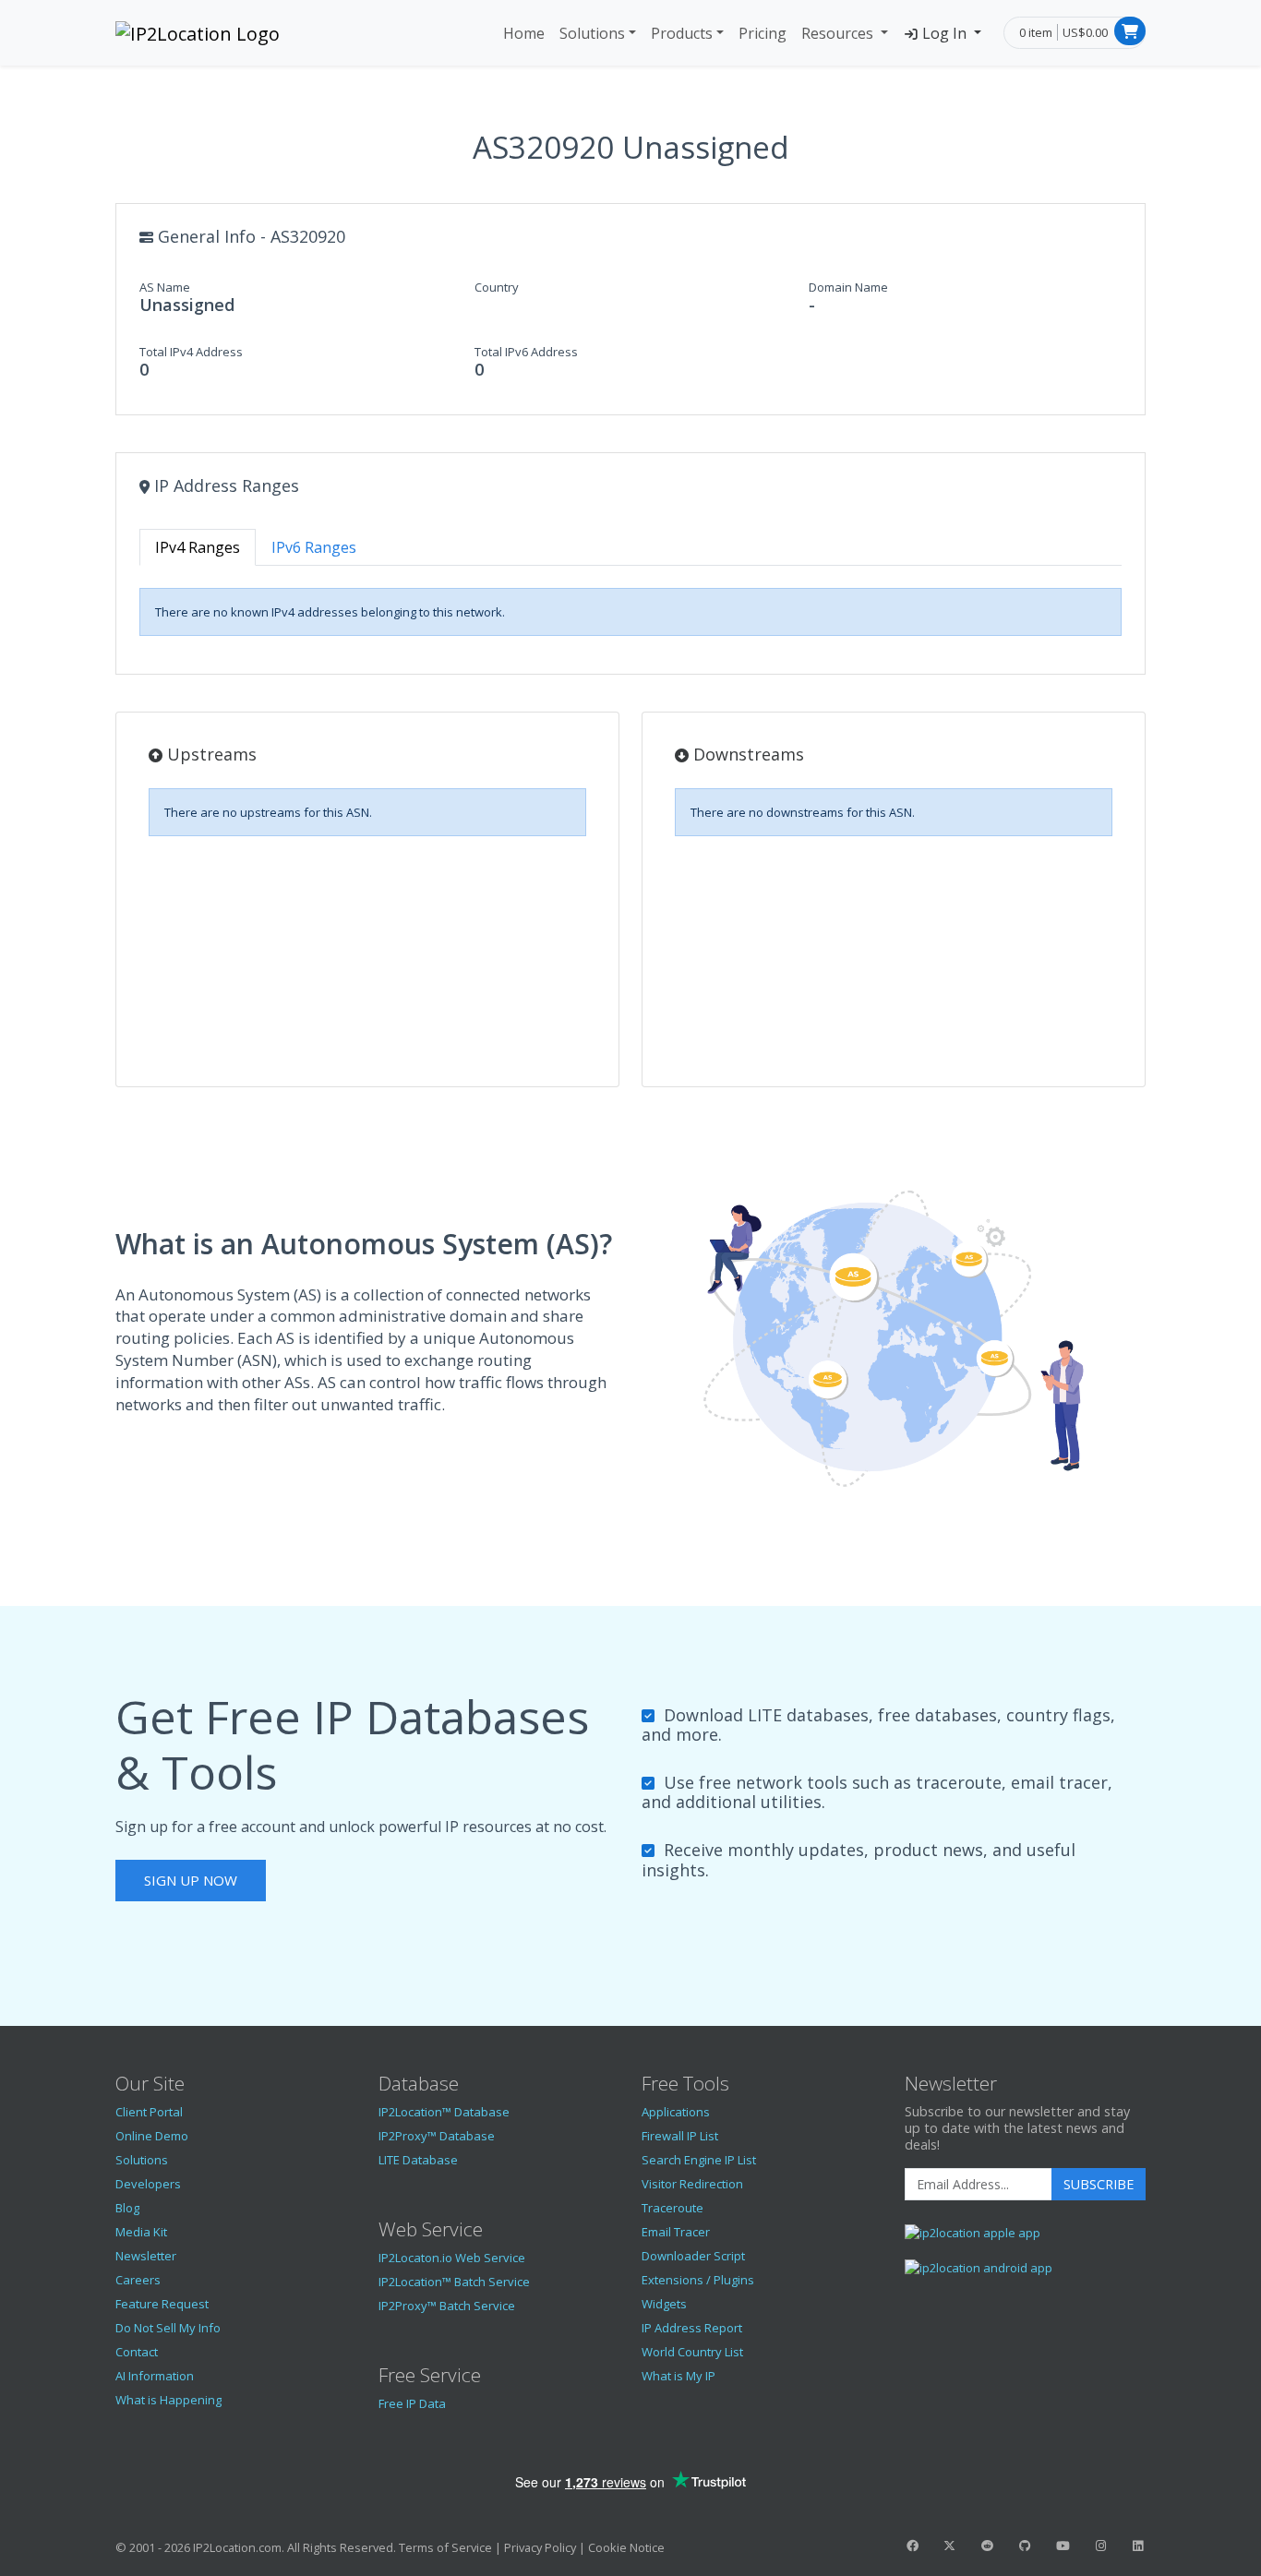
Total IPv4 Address (191, 352)
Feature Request (162, 2304)
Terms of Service (445, 2547)
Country (497, 287)
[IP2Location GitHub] (1025, 2546)
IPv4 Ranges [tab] (198, 547)
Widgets (664, 2304)
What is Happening (168, 2400)
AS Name (165, 287)
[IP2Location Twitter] (950, 2546)
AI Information (155, 2376)
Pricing (763, 33)
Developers (148, 2184)
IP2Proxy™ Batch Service (447, 2306)
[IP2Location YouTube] (1063, 2546)
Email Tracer (676, 2232)
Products (682, 33)
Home (524, 33)
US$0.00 (1085, 32)
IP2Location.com (237, 2547)
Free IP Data (412, 2403)
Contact (137, 2352)
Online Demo (152, 2136)
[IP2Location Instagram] (1100, 2546)
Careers (138, 2280)
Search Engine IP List (699, 2160)
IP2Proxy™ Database (437, 2136)
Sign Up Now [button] (191, 1880)
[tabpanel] (630, 612)
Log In (944, 33)
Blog (127, 2208)
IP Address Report (692, 2328)
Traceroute (673, 2208)
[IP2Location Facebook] (912, 2546)
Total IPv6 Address (526, 352)
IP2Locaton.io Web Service (452, 2258)
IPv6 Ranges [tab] (314, 547)
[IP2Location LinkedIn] (1138, 2546)
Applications (676, 2112)
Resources (839, 33)
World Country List (692, 2352)
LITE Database (418, 2160)
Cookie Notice (626, 2547)
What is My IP (679, 2376)
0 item (1036, 32)
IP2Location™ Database (444, 2112)
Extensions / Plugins (698, 2280)
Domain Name (848, 287)
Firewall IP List (680, 2136)
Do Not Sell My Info (168, 2328)
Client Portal (149, 2112)
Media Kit (141, 2232)
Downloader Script (693, 2256)
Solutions (592, 33)
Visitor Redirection (692, 2184)
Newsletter (146, 2256)
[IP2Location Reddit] (988, 2546)
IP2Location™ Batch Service (454, 2282)
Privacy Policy (540, 2547)
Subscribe (1099, 2184)
